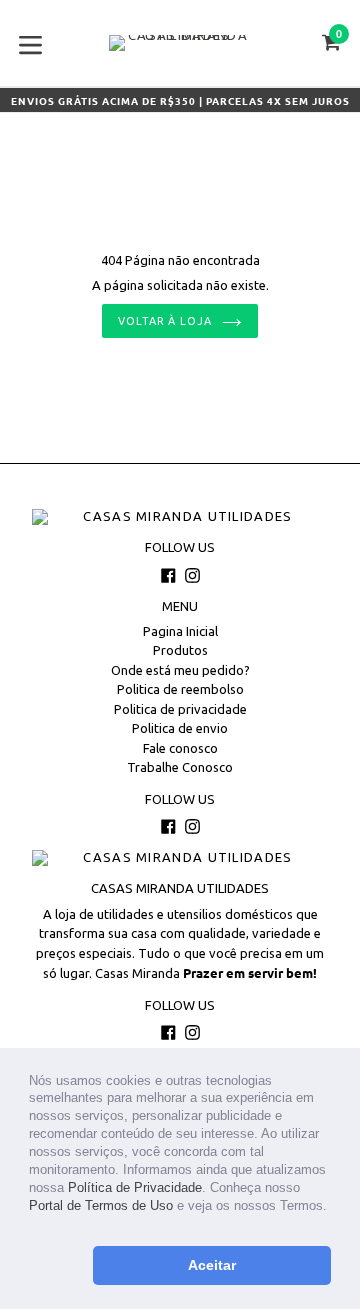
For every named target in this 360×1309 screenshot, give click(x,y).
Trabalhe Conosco (180, 767)
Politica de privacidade (180, 709)
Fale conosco (180, 748)
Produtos (180, 650)
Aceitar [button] (212, 1265)
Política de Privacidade (135, 1187)
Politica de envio (180, 728)
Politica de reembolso (180, 689)
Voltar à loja (164, 321)
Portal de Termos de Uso (101, 1205)
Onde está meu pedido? (180, 670)
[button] (31, 1225)
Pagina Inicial (180, 631)
